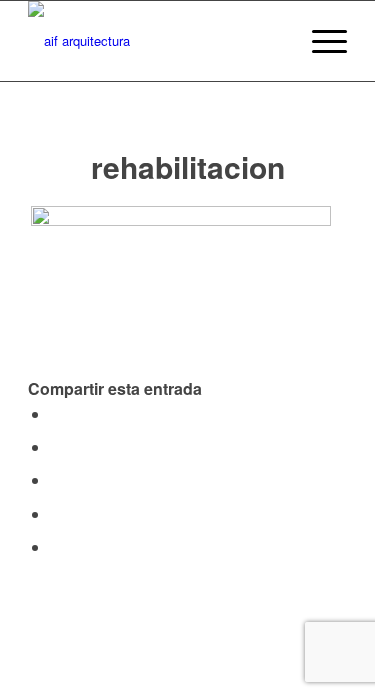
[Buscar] (272, 41)
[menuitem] (272, 41)
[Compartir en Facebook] (56, 413)
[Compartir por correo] (56, 546)
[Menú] (319, 41)
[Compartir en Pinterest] (56, 513)
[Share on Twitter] (56, 446)
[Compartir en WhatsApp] (56, 479)
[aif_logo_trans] (155, 41)
